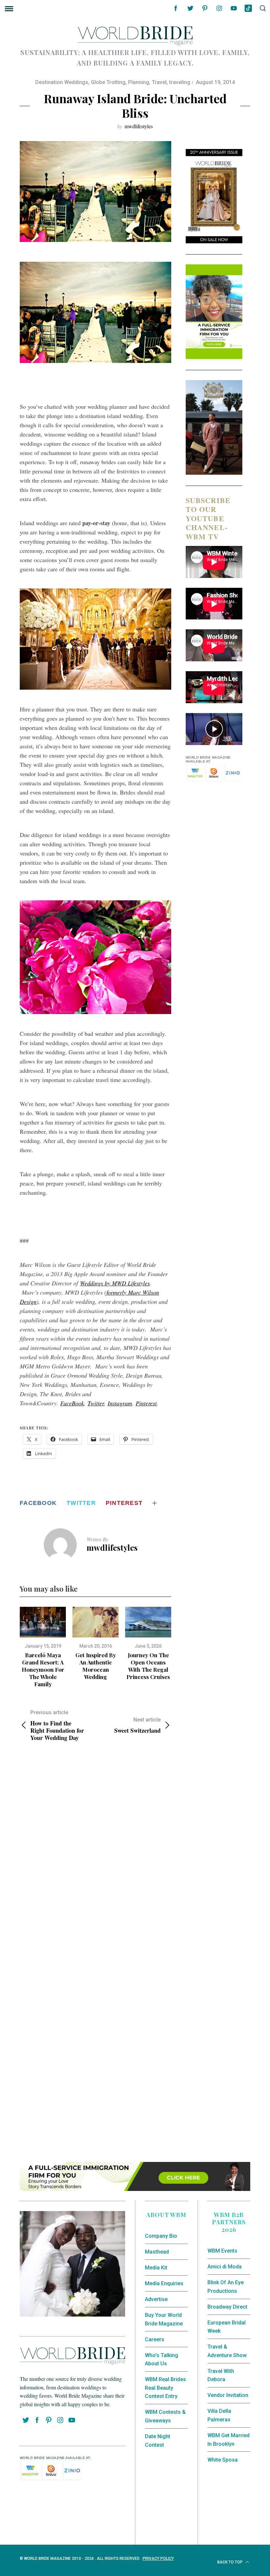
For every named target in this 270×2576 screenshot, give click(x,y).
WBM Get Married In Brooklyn (229, 2440)
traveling (180, 82)
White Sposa (223, 2460)
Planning (139, 82)
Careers (155, 2339)
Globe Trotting (108, 82)
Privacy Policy (158, 2559)
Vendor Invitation (228, 2395)
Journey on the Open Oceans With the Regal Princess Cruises (148, 1666)
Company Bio (161, 2236)
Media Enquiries (164, 2283)
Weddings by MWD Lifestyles (115, 1283)
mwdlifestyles (139, 126)
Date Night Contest (158, 2441)
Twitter (96, 1403)
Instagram (120, 1403)
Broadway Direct (227, 2307)
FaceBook (72, 1403)
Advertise (156, 2299)
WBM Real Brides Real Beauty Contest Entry (165, 2388)
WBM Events (222, 2251)
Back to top (230, 2562)
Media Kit (156, 2268)
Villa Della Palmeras (219, 2415)
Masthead (157, 2252)
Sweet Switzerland (137, 1725)
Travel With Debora (221, 2375)
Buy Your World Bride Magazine (164, 2319)
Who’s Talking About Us (162, 2360)
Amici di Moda (225, 2267)
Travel (159, 82)
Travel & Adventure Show (227, 2351)
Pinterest (146, 1403)
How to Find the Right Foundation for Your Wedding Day (57, 1725)
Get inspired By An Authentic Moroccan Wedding (96, 1666)
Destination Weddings (62, 82)
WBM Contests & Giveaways (165, 2416)
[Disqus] (95, 1854)
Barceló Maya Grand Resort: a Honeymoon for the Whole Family (43, 1669)
